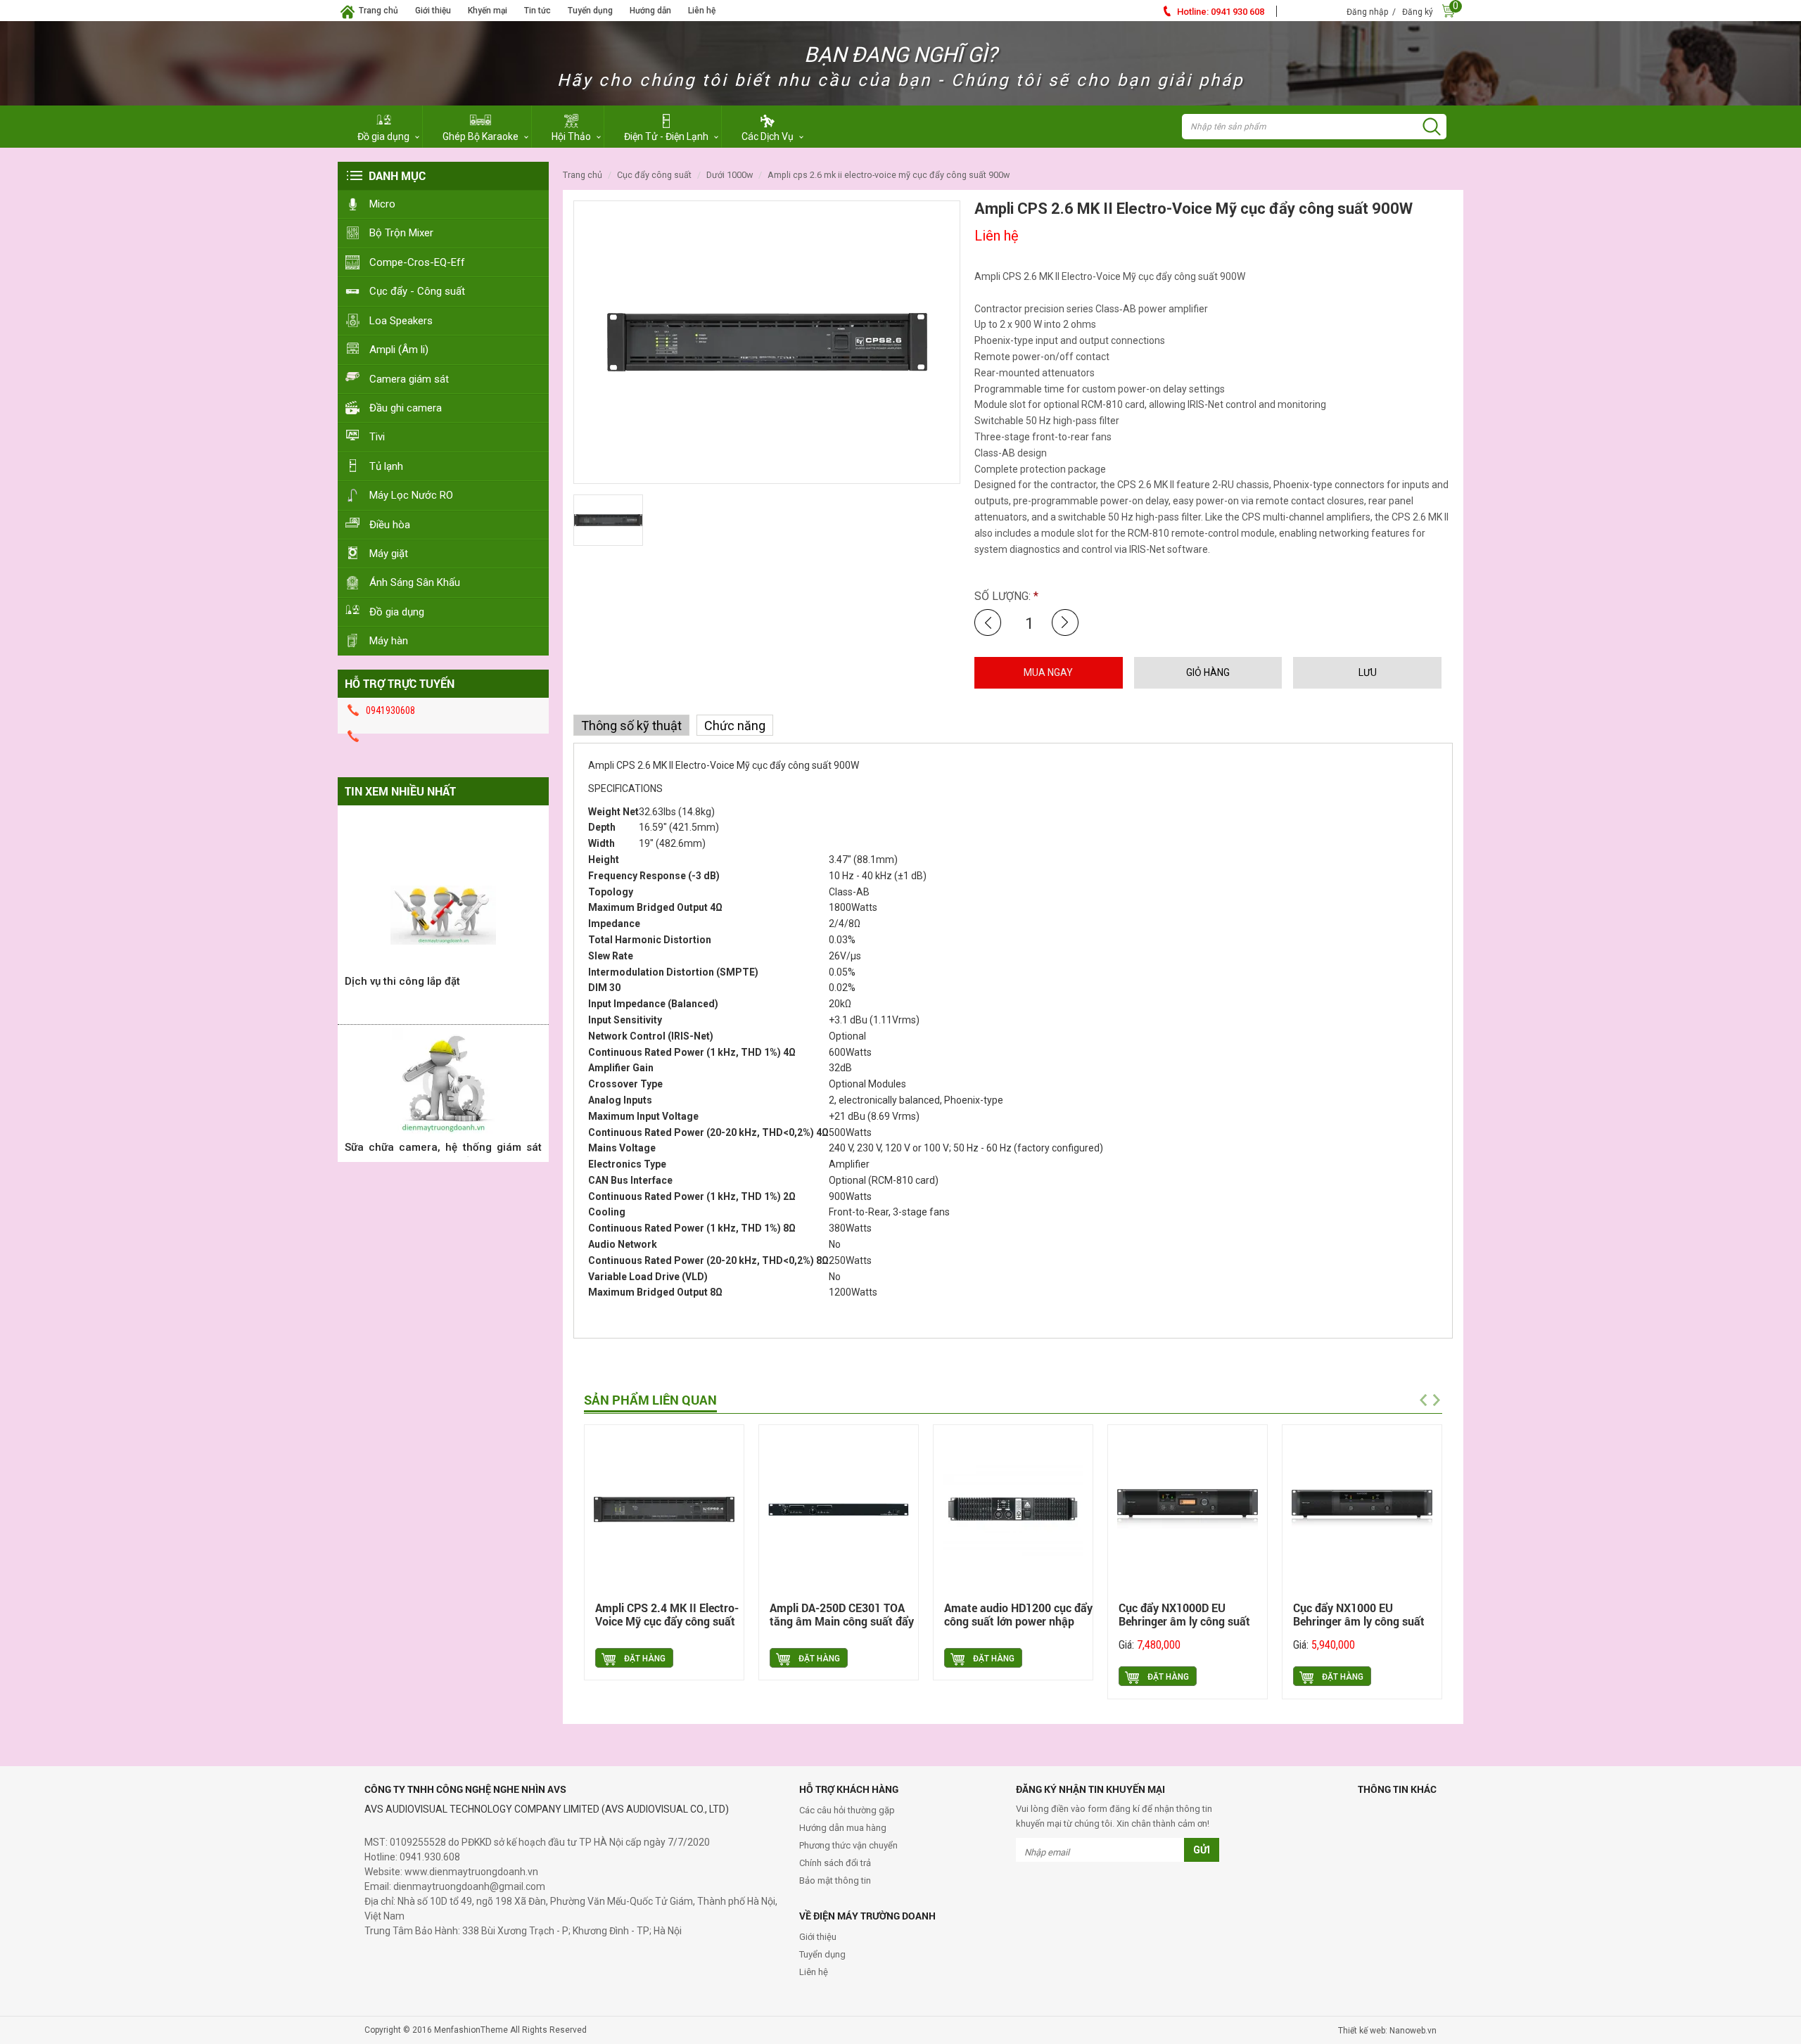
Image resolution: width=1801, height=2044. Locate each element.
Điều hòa (390, 525)
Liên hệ (702, 11)
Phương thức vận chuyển (848, 1845)
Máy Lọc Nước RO (411, 495)
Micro (382, 204)
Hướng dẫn (650, 11)
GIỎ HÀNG (1208, 672)
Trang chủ (378, 11)
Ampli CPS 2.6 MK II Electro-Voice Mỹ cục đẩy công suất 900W (889, 175)
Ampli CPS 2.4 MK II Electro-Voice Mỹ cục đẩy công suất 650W (667, 1622)
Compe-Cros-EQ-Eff (417, 262)
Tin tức (537, 11)
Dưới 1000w (730, 175)
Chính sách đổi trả (835, 1863)
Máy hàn (389, 641)
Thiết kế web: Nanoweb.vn (1387, 2031)
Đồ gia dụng (397, 612)
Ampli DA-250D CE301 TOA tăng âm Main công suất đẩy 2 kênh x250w (842, 1622)
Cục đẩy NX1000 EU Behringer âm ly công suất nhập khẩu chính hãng (1359, 1622)
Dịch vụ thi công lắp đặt (402, 950)
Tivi (377, 437)
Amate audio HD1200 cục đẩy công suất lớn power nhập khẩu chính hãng (1018, 1622)
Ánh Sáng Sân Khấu (415, 582)
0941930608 (390, 710)
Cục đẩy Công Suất (654, 175)
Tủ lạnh (386, 466)
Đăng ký (1418, 12)
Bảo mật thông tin (835, 1880)
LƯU (1368, 672)
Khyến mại (488, 11)
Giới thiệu (433, 11)
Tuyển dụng (590, 11)
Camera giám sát (409, 379)
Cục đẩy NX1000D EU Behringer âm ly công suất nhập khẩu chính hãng (1184, 1622)
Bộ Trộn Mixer (401, 233)
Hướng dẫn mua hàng (843, 1828)
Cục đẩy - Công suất (417, 291)
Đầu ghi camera (406, 408)
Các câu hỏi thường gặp (847, 1810)
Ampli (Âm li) (399, 350)
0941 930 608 (1221, 12)
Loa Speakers (401, 321)
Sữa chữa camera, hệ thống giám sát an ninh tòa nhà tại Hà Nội (443, 1123)
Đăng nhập (1367, 12)
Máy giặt (389, 554)
